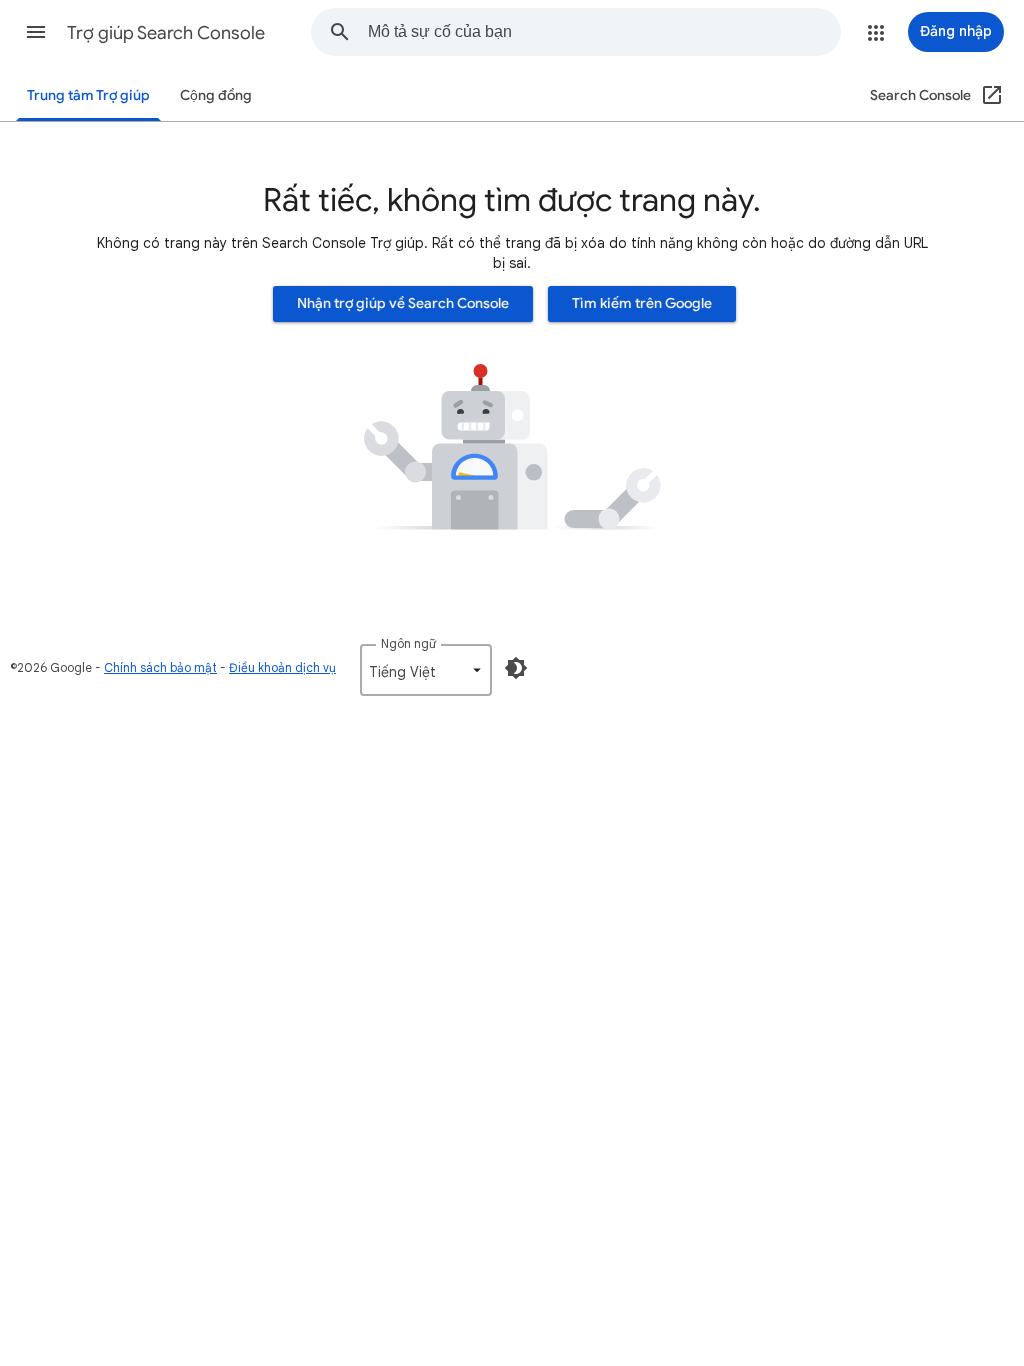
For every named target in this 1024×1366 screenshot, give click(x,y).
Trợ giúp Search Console (166, 33)
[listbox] (426, 670)
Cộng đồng (216, 95)
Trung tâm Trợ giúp (88, 95)
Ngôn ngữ (408, 643)
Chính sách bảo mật (160, 667)
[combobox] (604, 32)
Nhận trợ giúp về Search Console (403, 303)
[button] (36, 32)
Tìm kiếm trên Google (642, 303)
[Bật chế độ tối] (516, 668)
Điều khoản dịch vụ (282, 667)
